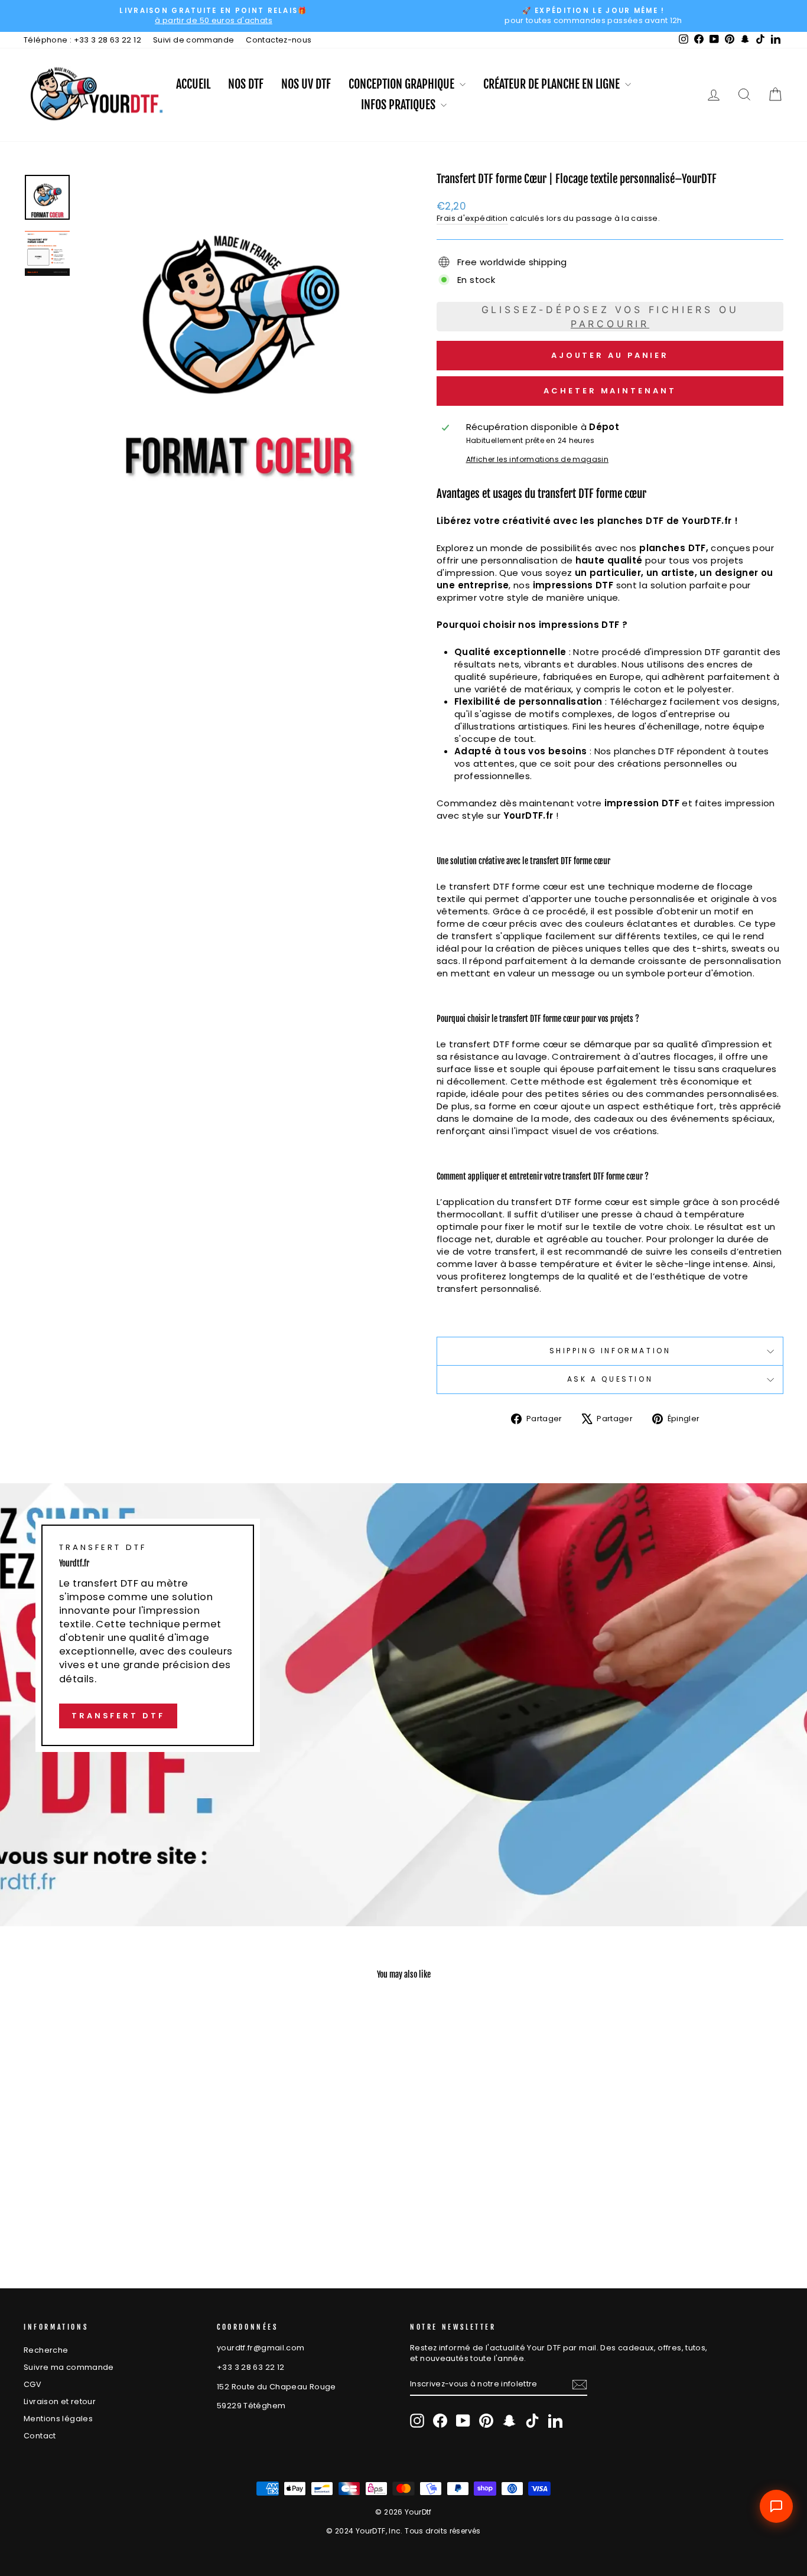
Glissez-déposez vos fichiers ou (610, 317)
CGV (32, 2384)
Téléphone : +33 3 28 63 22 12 (82, 40)
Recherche (46, 2350)
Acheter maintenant (610, 391)
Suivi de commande (193, 40)
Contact (40, 2436)
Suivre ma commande (69, 2367)
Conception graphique (403, 84)
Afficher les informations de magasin (538, 460)
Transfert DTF (118, 1716)
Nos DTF (246, 84)
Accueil (193, 84)
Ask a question (610, 1379)
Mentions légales (58, 2419)
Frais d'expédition (472, 218)
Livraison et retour (60, 2401)
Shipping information (610, 1351)
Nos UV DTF (306, 84)
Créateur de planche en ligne (553, 84)
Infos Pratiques (399, 105)
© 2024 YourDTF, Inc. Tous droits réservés (403, 2531)
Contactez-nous (279, 40)
